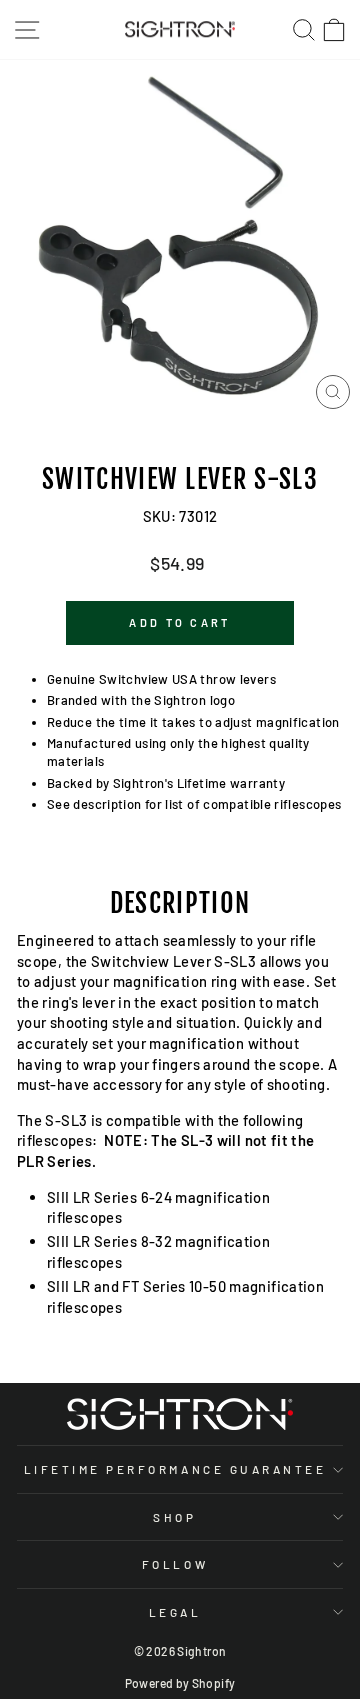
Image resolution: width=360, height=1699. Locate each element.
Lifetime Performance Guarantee (175, 1469)
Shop (174, 1517)
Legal (175, 1612)
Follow (175, 1564)
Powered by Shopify (180, 1683)
